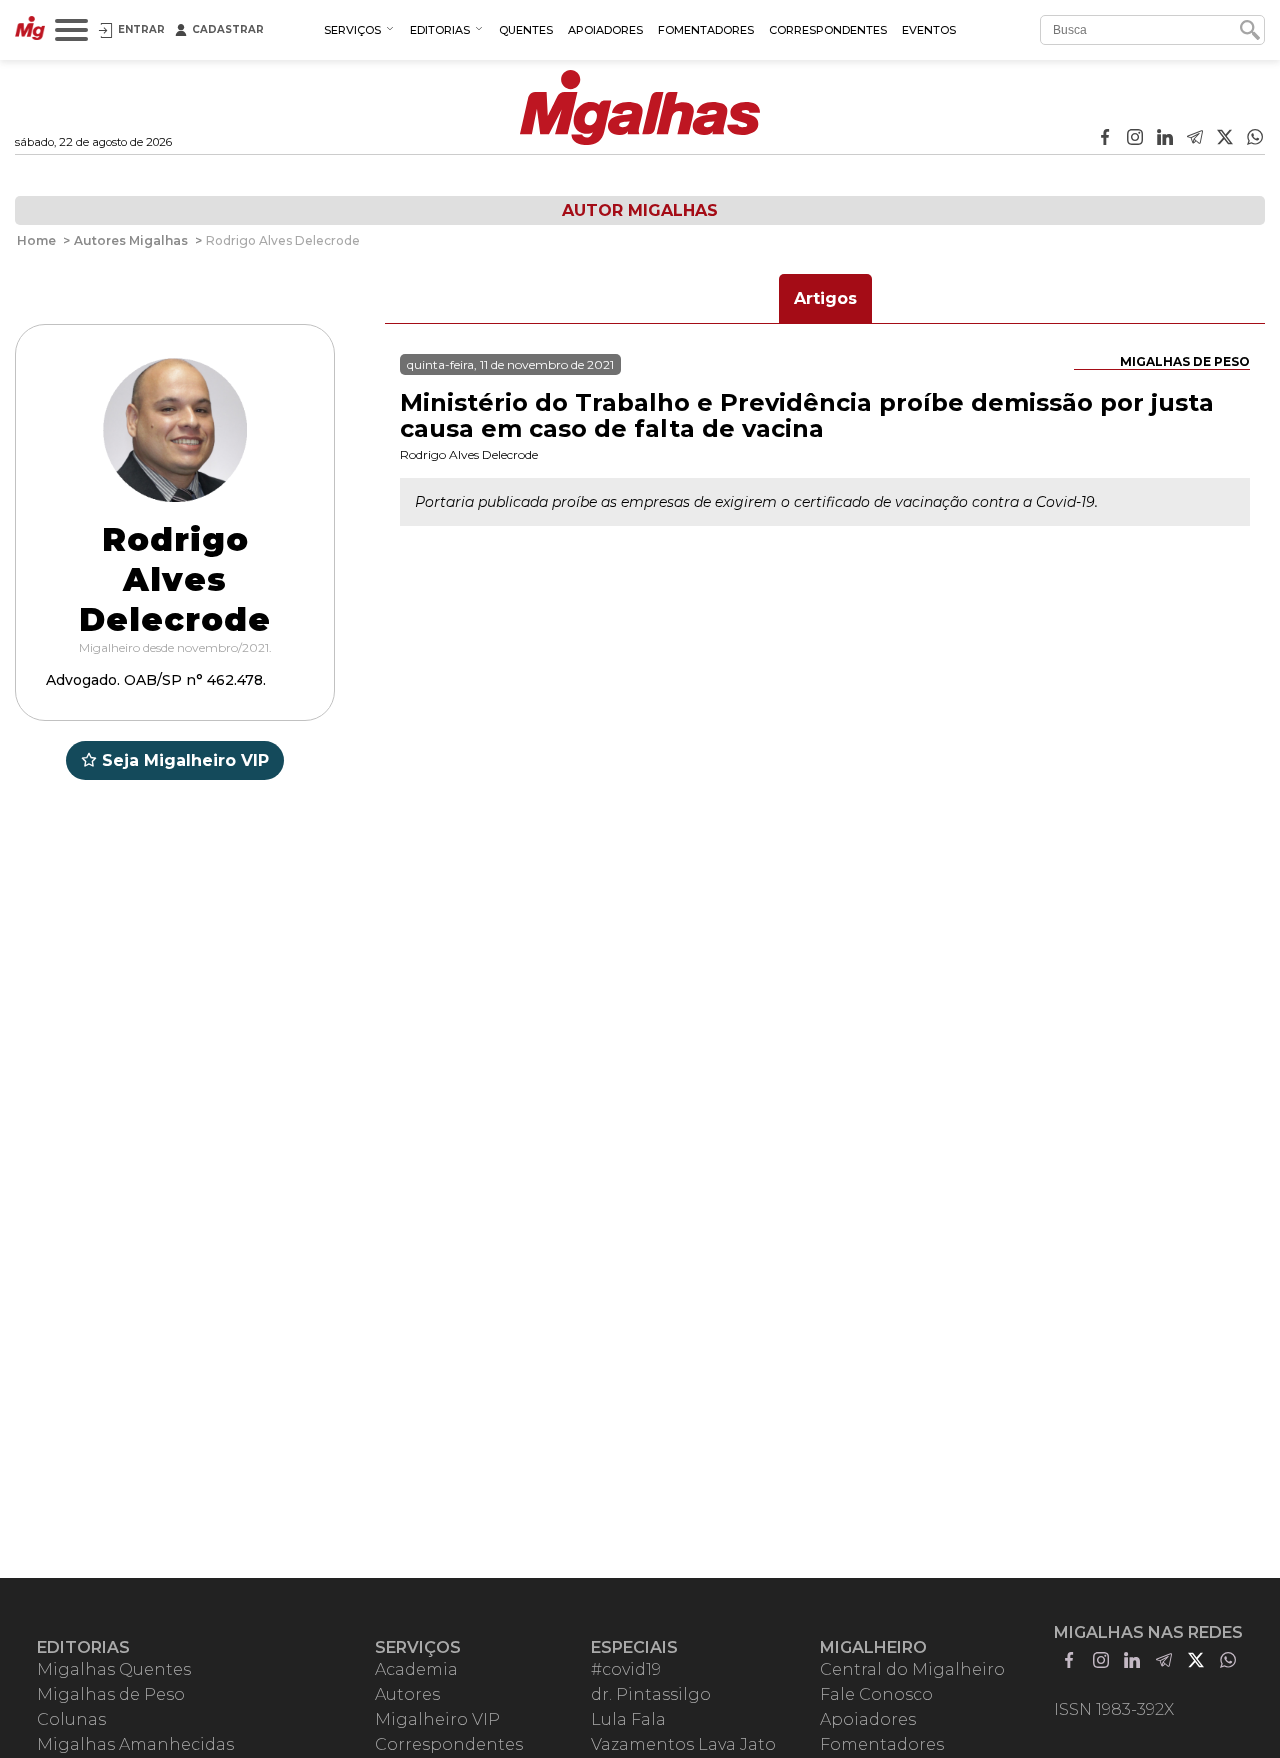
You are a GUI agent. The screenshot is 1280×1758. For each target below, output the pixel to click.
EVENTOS (929, 30)
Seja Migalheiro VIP (185, 760)
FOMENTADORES (706, 30)
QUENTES (526, 30)
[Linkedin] (1165, 139)
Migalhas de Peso (1185, 361)
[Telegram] (1195, 139)
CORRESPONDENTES (828, 30)
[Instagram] (1135, 139)
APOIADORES (605, 30)
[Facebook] (1105, 139)
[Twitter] (1225, 139)
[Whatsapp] (1255, 139)
